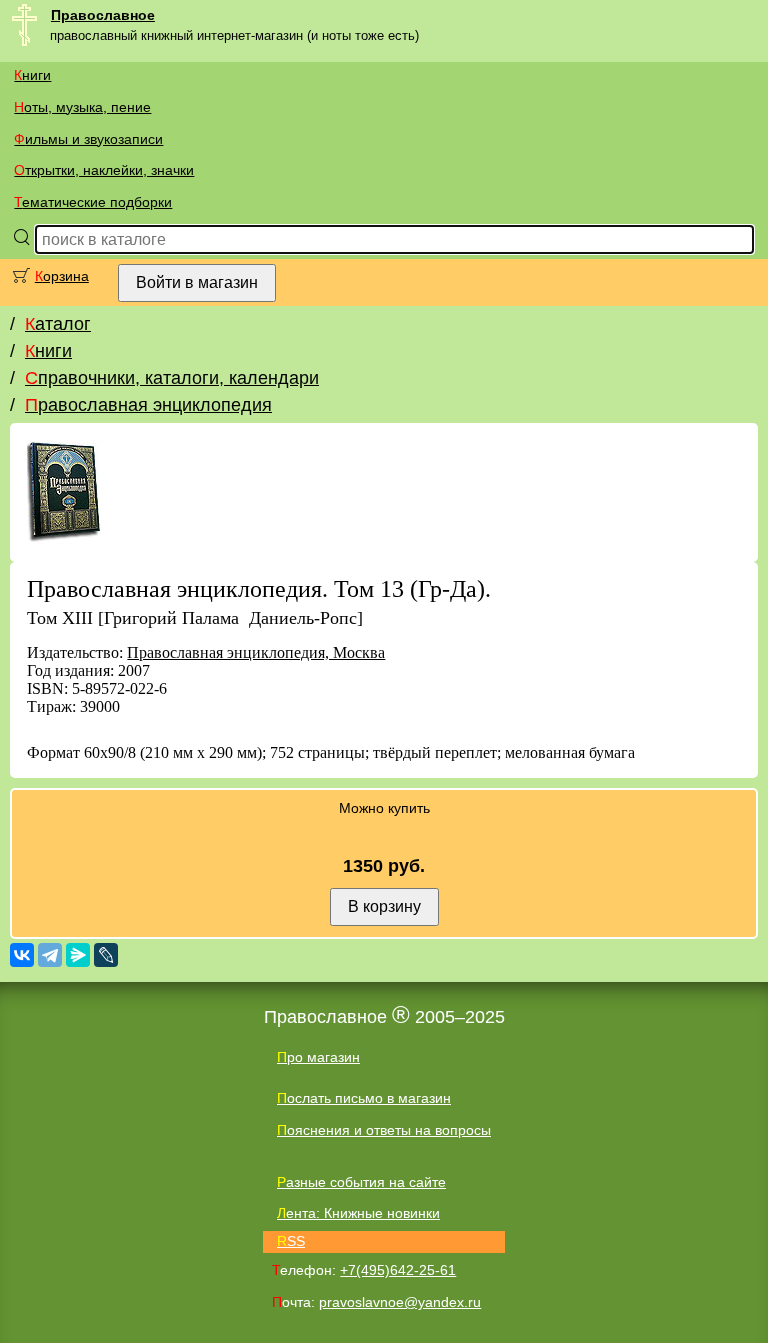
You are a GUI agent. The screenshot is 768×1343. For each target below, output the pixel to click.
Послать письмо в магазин (364, 1098)
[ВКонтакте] (22, 955)
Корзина (62, 276)
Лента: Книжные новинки (358, 1213)
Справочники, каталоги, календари (172, 378)
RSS (291, 1241)
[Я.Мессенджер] (78, 955)
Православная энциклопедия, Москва (256, 652)
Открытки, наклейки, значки (104, 170)
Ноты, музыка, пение (82, 107)
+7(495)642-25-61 (398, 1270)
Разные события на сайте (361, 1182)
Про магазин (318, 1057)
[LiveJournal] (106, 955)
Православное (103, 15)
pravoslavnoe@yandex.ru (400, 1302)
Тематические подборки (93, 202)
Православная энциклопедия (148, 405)
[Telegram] (50, 955)
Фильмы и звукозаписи (88, 139)
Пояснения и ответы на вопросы (384, 1130)
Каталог (58, 324)
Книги (32, 75)
